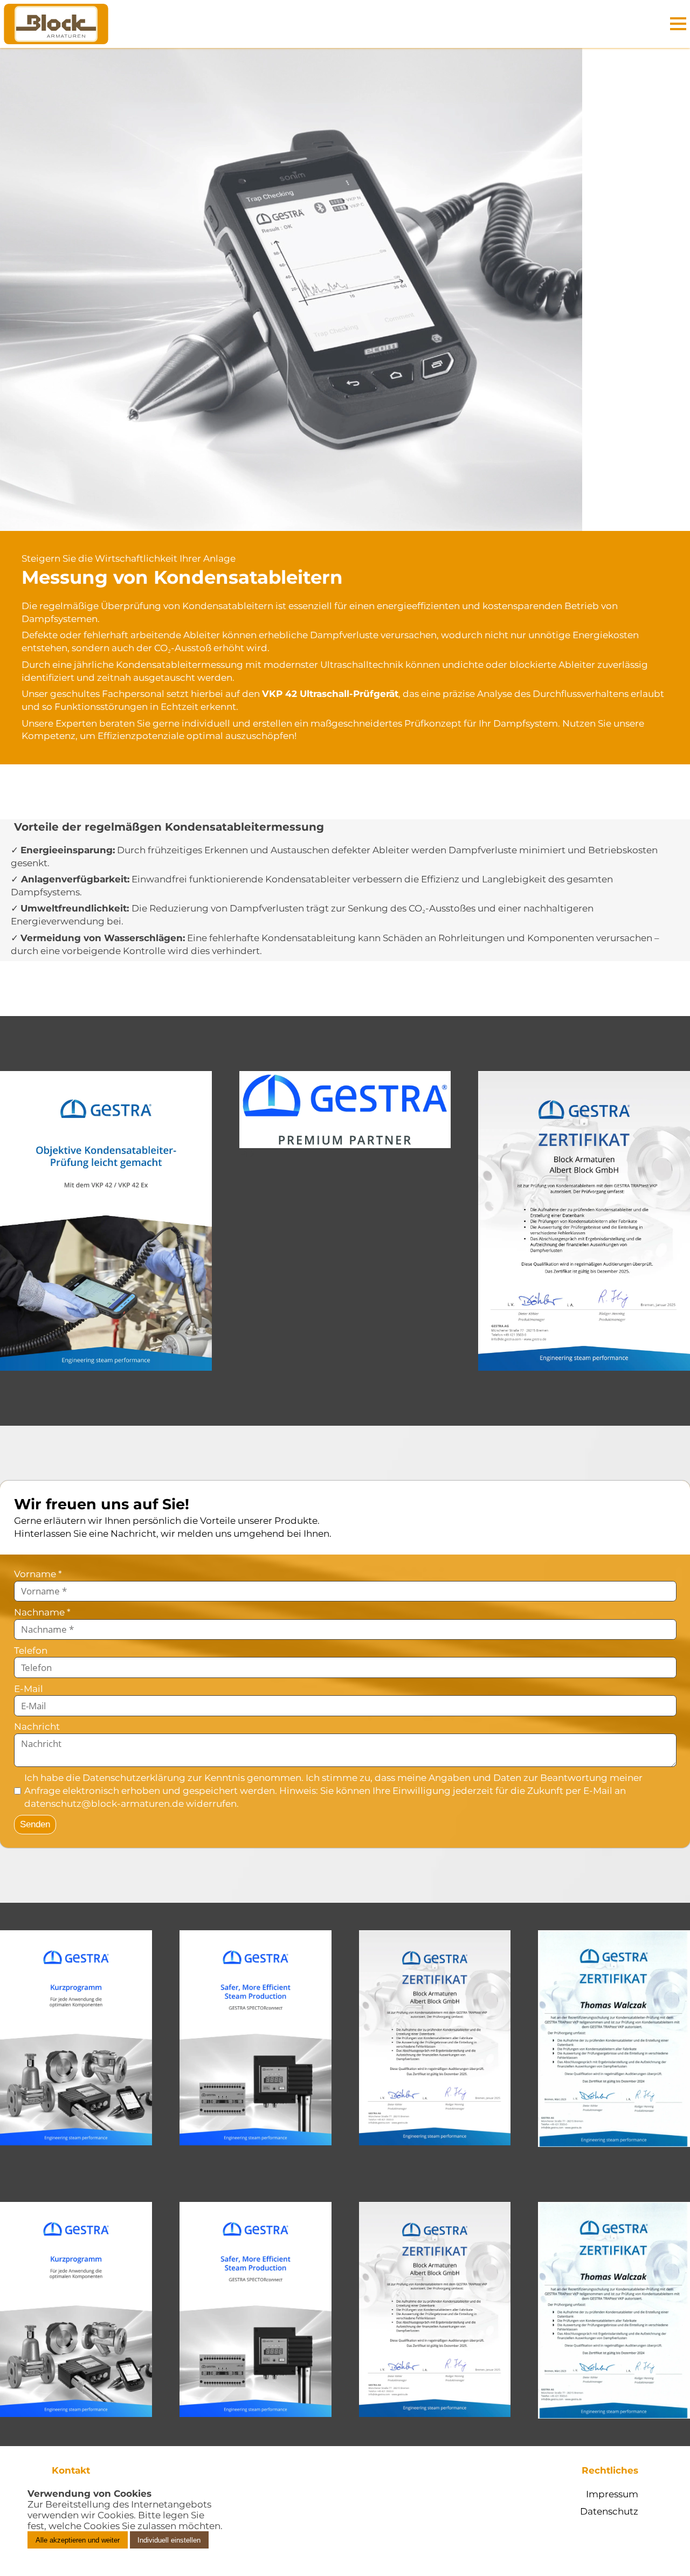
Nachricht (37, 1726)
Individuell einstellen (169, 2540)
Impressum (612, 2494)
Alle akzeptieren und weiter (78, 2540)
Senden (35, 1824)
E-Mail (29, 1689)
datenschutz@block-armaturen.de (104, 1804)
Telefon (31, 1650)
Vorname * (38, 1574)
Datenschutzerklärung (134, 1778)
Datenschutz (609, 2511)
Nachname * (42, 1612)
